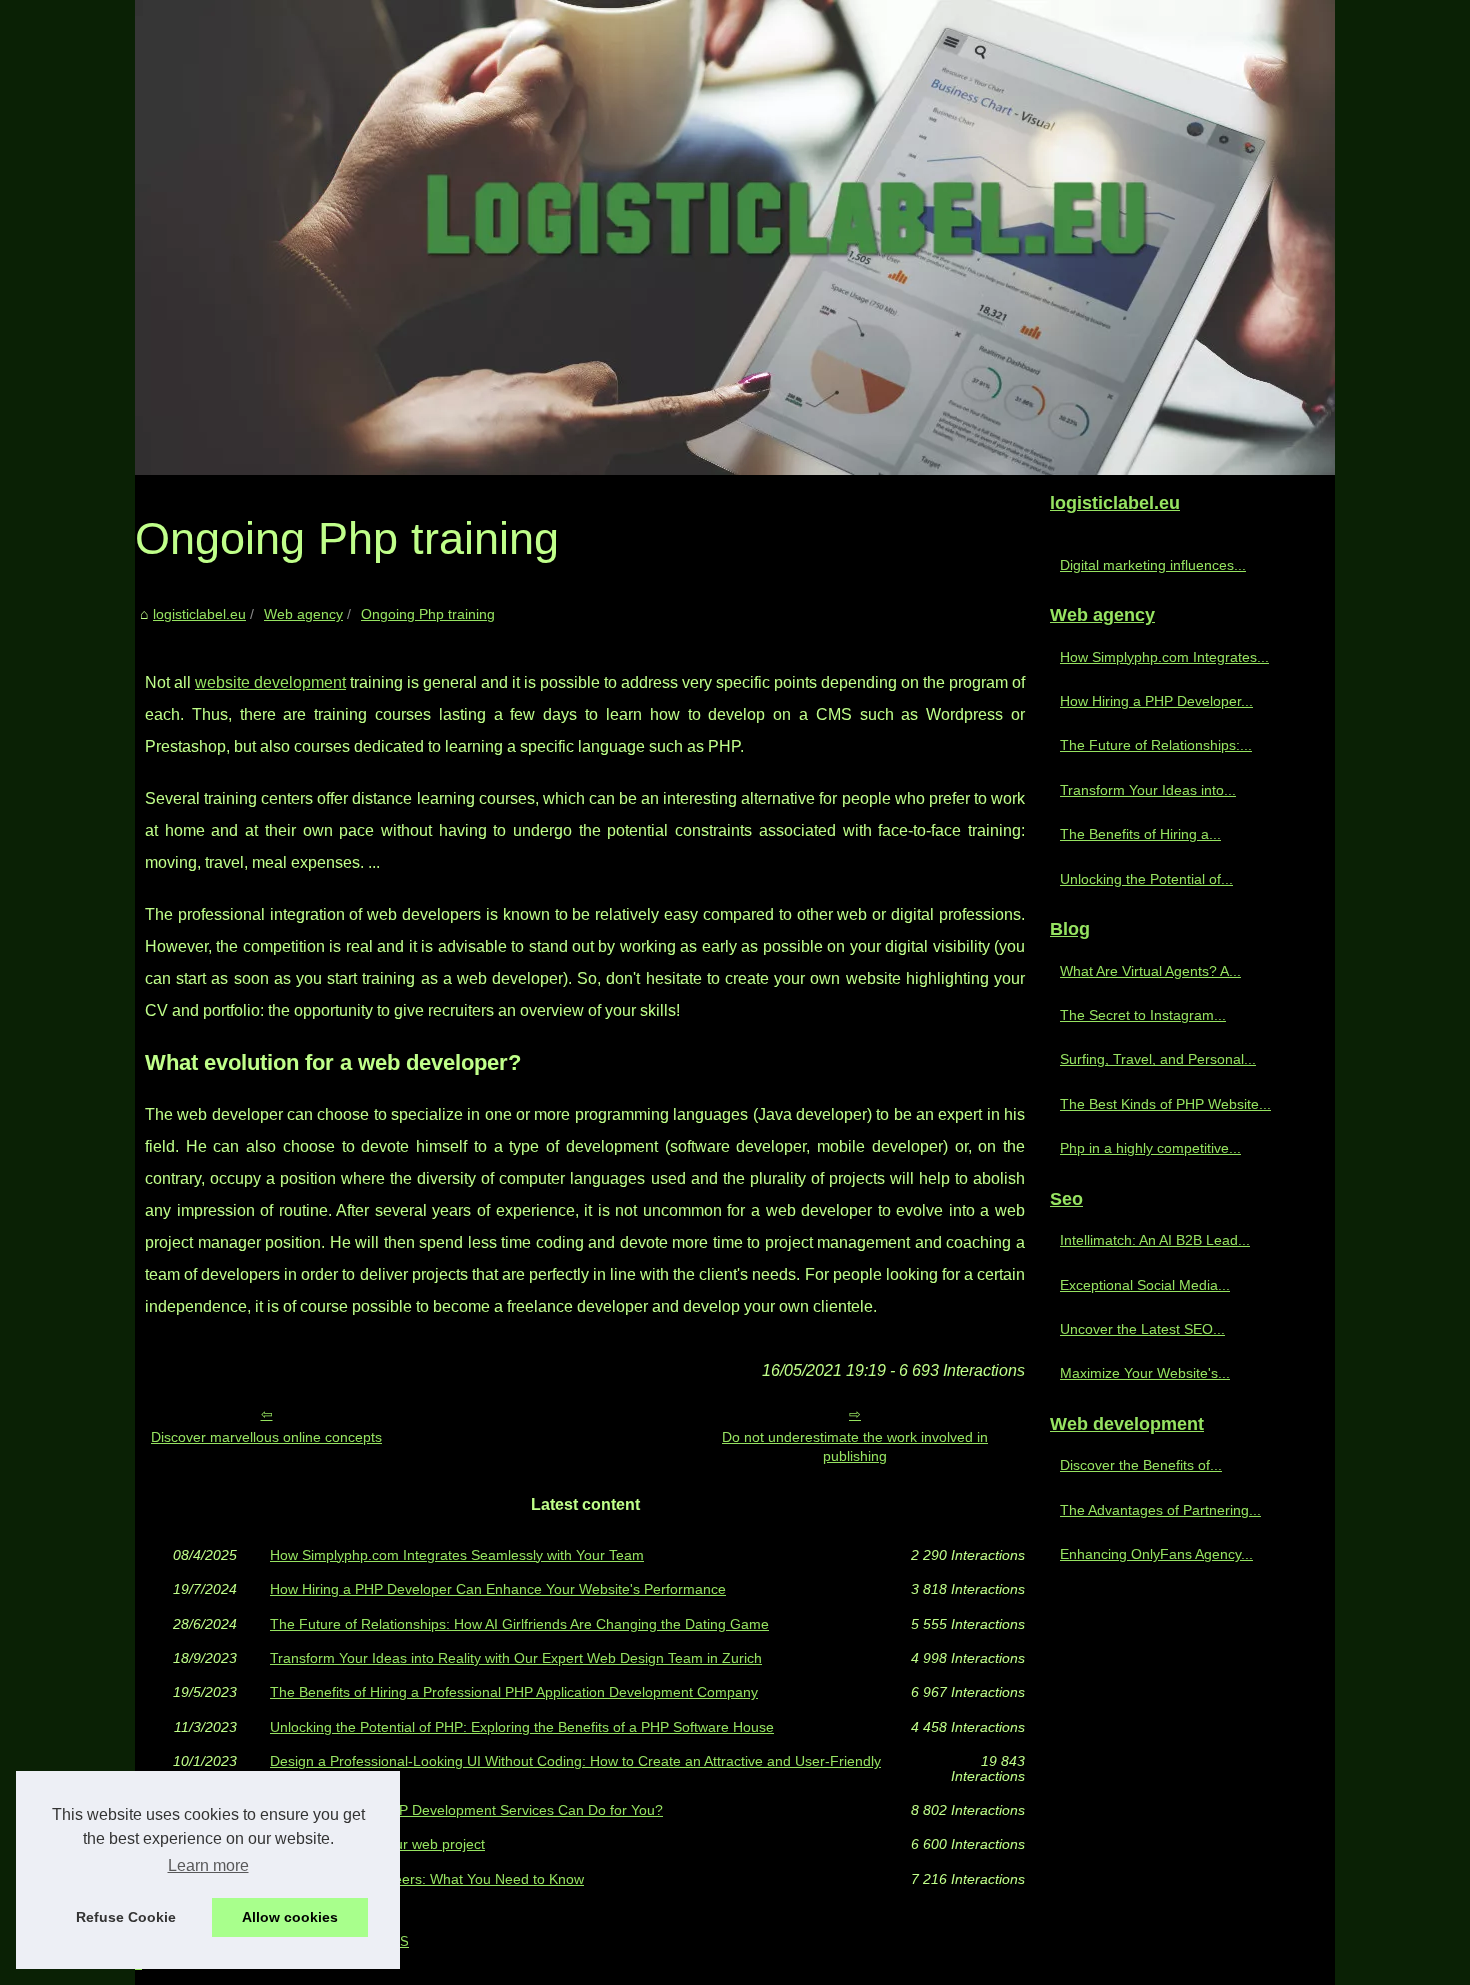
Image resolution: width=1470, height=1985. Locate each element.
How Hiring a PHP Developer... (1156, 701)
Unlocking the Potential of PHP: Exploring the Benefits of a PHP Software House (522, 1727)
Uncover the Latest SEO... (1142, 1329)
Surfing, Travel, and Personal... (1158, 1059)
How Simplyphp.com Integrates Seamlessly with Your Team (457, 1555)
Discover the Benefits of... (1141, 1465)
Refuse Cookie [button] (126, 1917)
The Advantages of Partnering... (1160, 1510)
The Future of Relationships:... (1156, 745)
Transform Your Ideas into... (1148, 790)
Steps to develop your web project (377, 1844)
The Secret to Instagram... (1143, 1015)
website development (270, 682)
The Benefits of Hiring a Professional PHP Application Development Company (514, 1692)
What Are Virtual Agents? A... (1150, 971)
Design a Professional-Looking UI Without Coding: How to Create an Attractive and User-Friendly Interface (575, 1768)
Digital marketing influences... (1153, 565)
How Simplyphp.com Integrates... (1164, 657)
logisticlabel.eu (199, 614)
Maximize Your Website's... (1145, 1373)
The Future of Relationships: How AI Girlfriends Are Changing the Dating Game (519, 1624)
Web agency (303, 614)
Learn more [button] (208, 1865)
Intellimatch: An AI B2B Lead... (1155, 1240)
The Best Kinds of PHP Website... (1165, 1104)
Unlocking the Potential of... (1146, 879)
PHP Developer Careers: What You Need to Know (427, 1879)
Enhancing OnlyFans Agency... (1156, 1554)
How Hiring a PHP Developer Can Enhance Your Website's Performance (498, 1589)
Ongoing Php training (428, 614)
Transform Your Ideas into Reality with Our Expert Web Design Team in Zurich (516, 1658)
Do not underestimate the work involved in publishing (855, 1446)
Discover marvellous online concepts (266, 1437)
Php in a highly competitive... (1150, 1148)
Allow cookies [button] (290, 1917)
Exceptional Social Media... (1145, 1285)
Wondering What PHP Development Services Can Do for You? (466, 1810)
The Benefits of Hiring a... (1140, 834)
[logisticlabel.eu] (735, 237)
